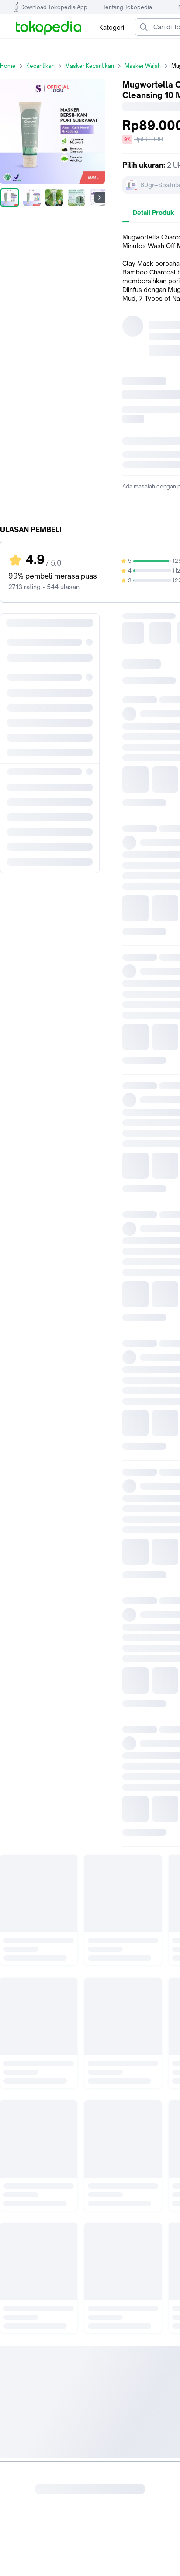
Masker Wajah (143, 66)
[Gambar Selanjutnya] (100, 197)
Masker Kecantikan (90, 66)
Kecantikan (40, 66)
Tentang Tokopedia (127, 7)
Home (8, 66)
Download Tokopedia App (54, 7)
